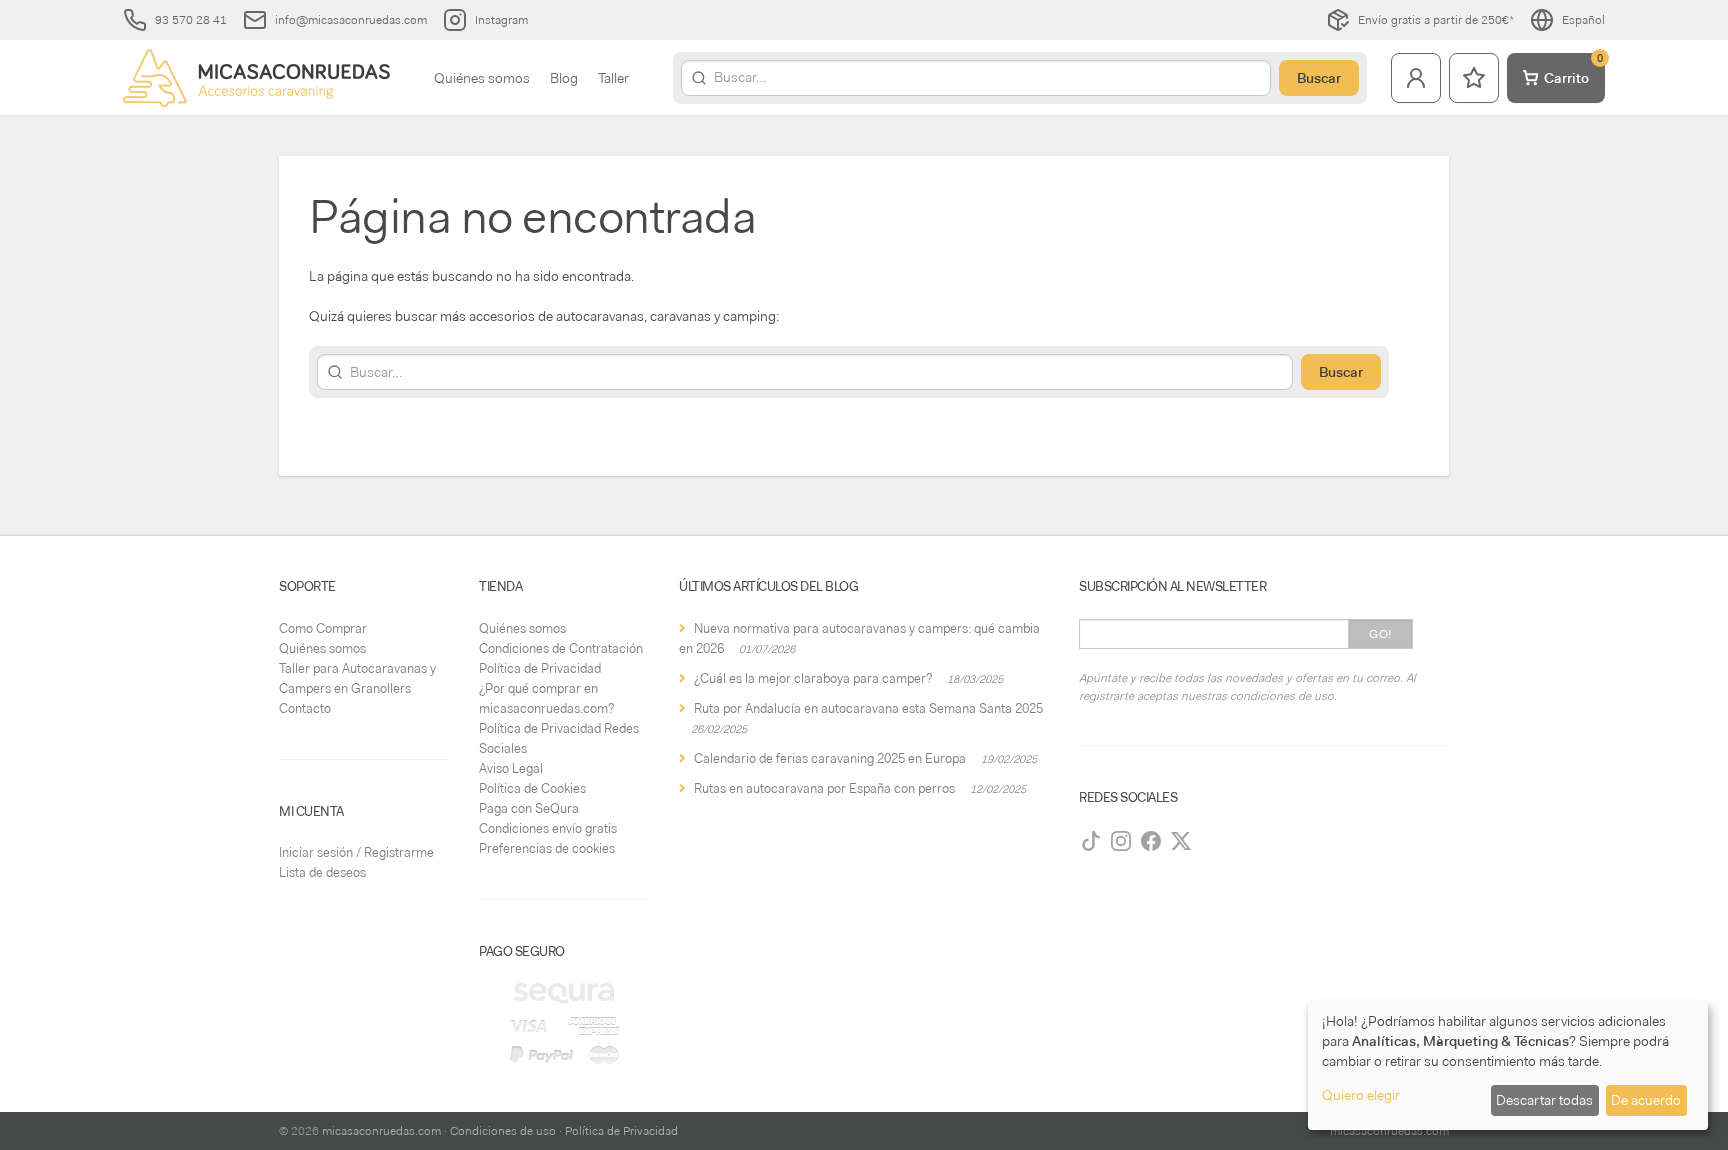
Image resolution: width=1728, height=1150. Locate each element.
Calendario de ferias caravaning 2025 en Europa (830, 758)
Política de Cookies (532, 788)
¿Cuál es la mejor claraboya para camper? (813, 678)
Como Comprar (323, 628)
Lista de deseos (322, 872)
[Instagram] (1121, 841)
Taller (613, 78)
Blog (564, 78)
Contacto (305, 708)
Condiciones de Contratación (561, 648)
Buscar (1319, 78)
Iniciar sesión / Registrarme (356, 852)
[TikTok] (1091, 841)
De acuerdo (1646, 1100)
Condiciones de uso (503, 1131)
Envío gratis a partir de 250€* (1436, 20)
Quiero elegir (1361, 1095)
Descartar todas (1544, 1100)
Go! (1380, 634)
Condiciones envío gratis (548, 828)
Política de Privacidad (540, 668)
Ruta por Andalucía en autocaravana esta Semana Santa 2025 (868, 708)
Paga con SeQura (529, 808)
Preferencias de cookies (547, 848)
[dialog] (1508, 1065)
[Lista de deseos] (1474, 78)
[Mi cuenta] (1416, 78)
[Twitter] (1181, 841)
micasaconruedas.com (381, 1131)
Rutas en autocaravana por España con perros (824, 788)
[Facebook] (1151, 841)
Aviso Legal (511, 768)
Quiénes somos (482, 78)
